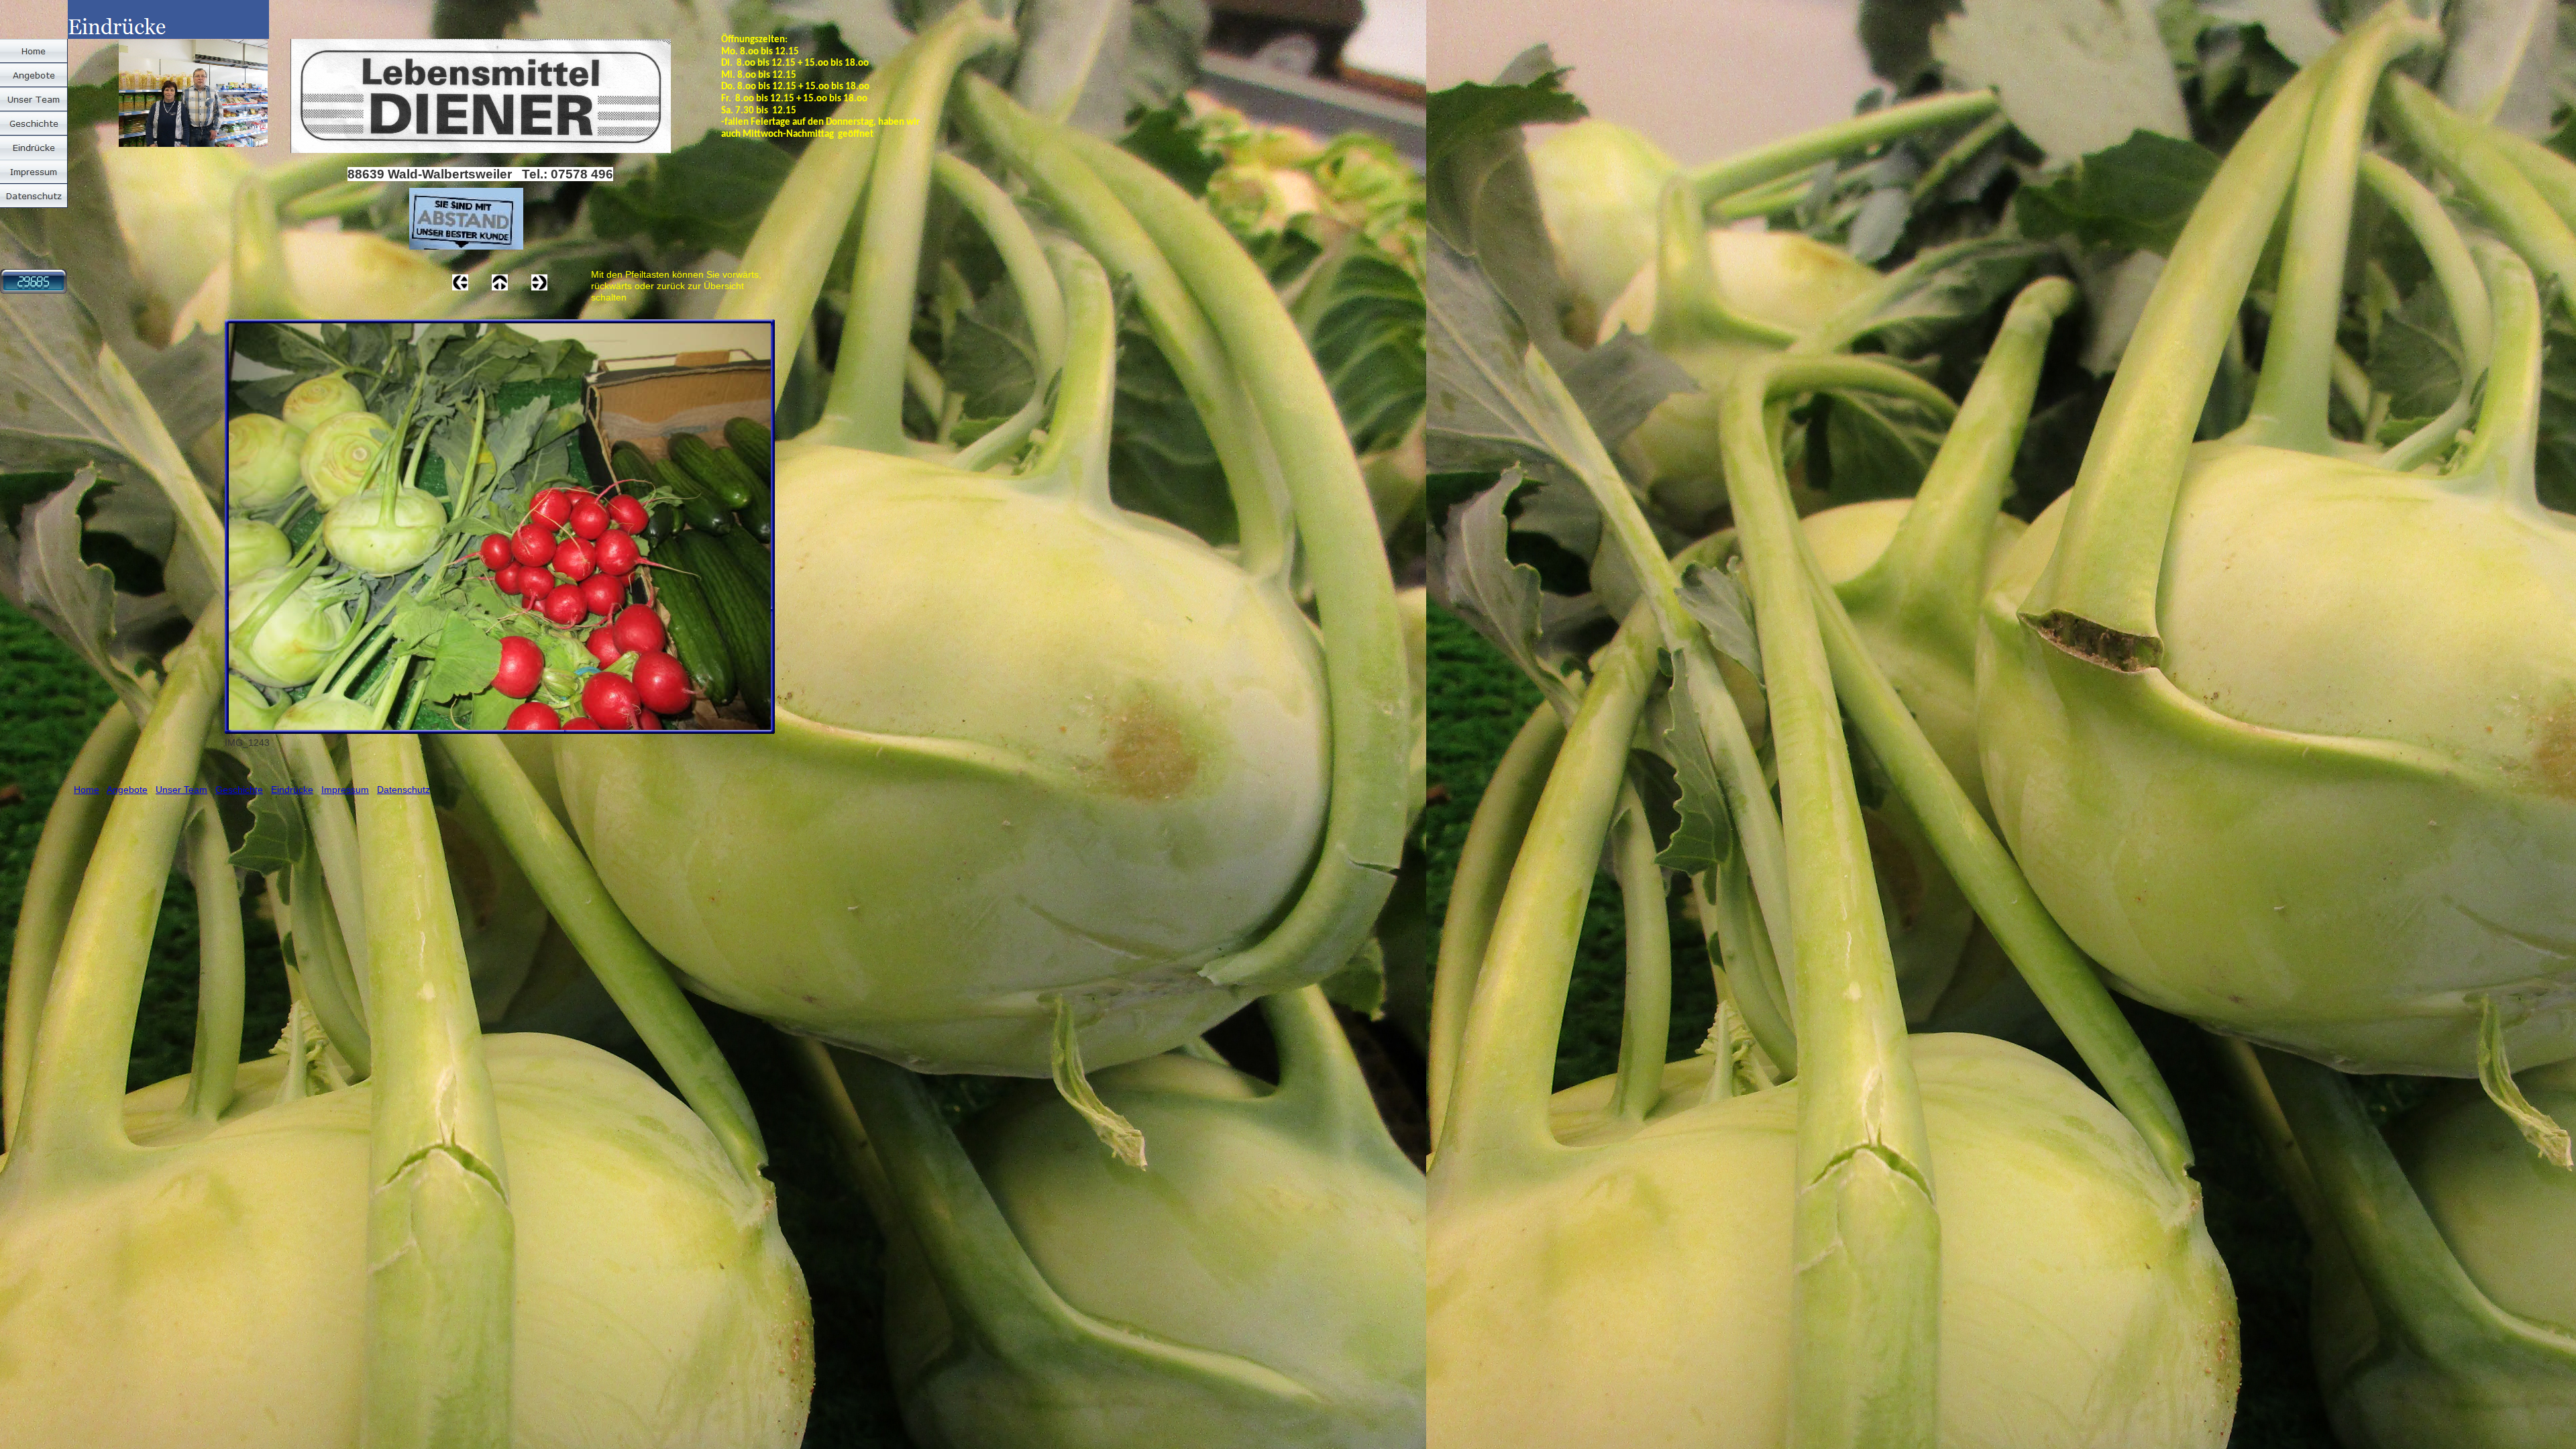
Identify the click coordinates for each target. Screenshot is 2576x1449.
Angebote (127, 790)
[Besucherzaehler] (34, 290)
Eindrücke (292, 790)
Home (87, 790)
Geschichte (239, 790)
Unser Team (181, 790)
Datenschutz (404, 790)
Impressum (345, 790)
